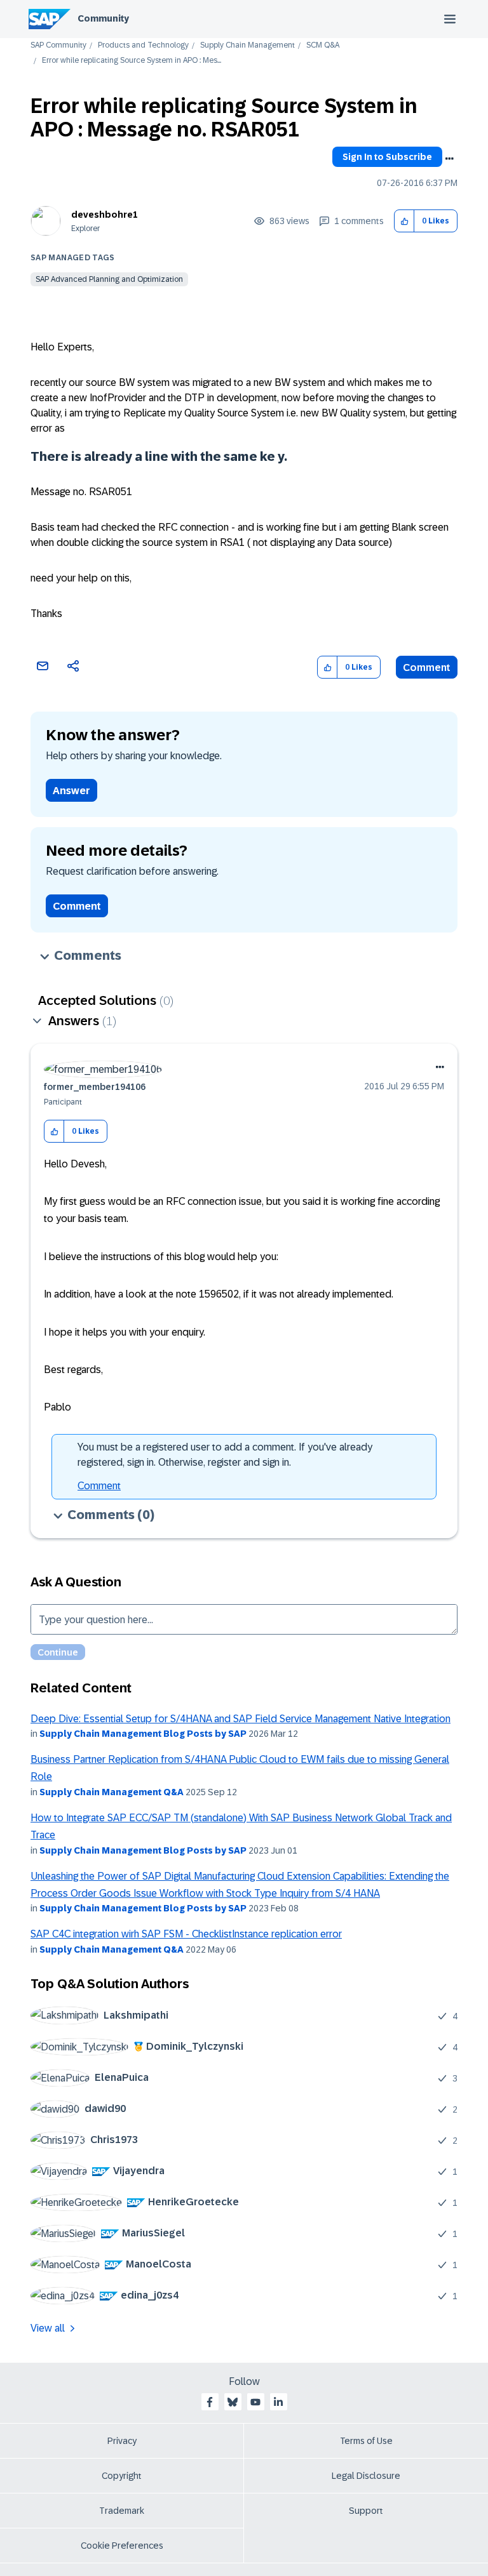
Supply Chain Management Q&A (112, 1792)
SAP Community (58, 45)
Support (366, 2511)
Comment (427, 667)
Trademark (122, 2511)
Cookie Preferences (122, 2546)
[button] (404, 221)
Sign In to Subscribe (387, 157)
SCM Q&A (323, 45)
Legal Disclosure (366, 2476)
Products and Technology (143, 45)
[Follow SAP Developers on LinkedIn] (278, 2402)
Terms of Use (366, 2441)
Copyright (122, 2476)
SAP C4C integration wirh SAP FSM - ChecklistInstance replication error (186, 1934)
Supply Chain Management (247, 45)
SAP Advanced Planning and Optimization (109, 279)
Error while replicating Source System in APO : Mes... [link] (132, 61)
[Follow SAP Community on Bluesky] (233, 2402)
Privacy (122, 2441)
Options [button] (449, 159)
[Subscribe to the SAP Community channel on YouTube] (255, 2402)
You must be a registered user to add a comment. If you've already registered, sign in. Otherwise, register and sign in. (225, 1455)
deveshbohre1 (105, 215)
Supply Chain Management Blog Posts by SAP (143, 1734)
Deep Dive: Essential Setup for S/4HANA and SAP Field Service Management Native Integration (241, 1719)
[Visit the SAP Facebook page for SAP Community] (210, 2402)
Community (103, 18)
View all (48, 2328)
